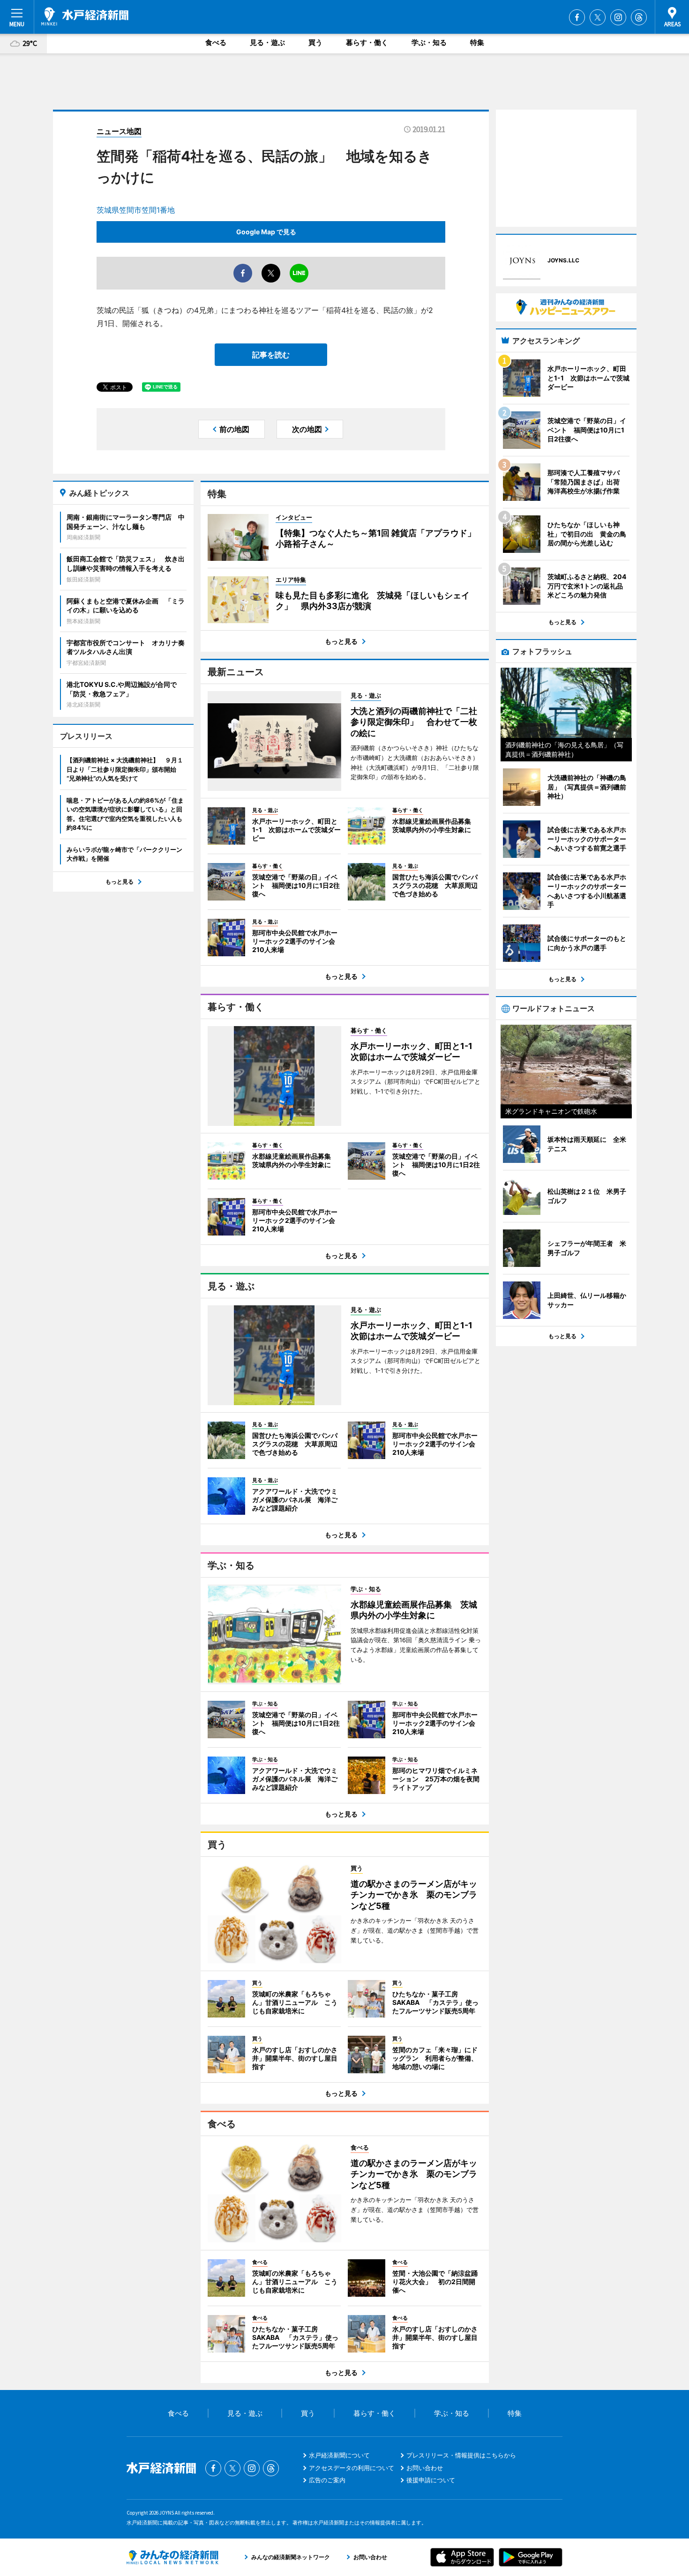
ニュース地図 (119, 131)
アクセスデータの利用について (352, 2468)
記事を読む (271, 355)
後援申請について (431, 2480)
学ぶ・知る (429, 42)
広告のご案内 (327, 2480)
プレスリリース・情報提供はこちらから (461, 2455)
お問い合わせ (425, 2468)
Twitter (598, 17)
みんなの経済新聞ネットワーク (172, 2557)
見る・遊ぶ (267, 42)
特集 (477, 42)
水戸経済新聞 (85, 16)
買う (315, 42)
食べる (216, 42)
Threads (639, 17)
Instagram (618, 17)
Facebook (577, 17)
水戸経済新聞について (339, 2455)
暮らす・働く (367, 42)
